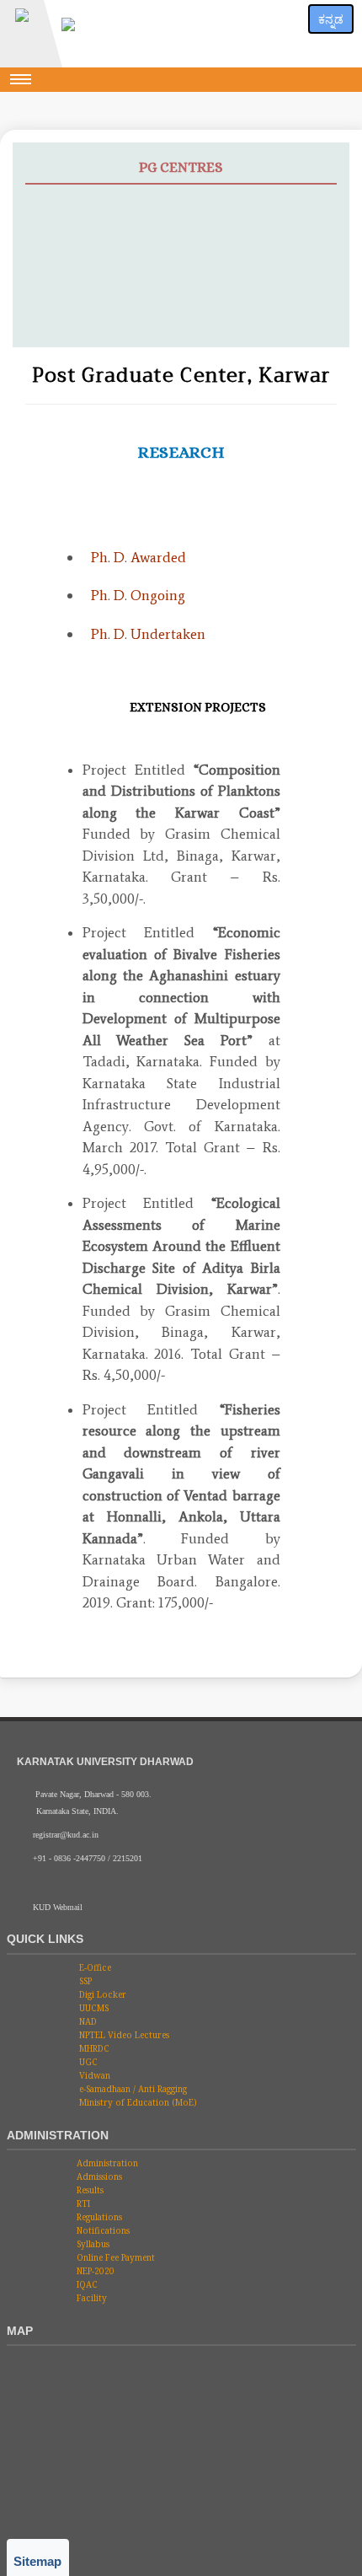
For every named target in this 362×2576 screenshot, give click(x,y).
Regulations (98, 2217)
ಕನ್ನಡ (331, 19)
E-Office (94, 1967)
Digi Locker (101, 1994)
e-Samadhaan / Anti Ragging (132, 2089)
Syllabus (92, 2244)
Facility (90, 2298)
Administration (106, 2163)
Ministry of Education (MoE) (137, 2102)
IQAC (86, 2284)
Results (89, 2190)
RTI (82, 2203)
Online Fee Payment (114, 2257)
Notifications (102, 2230)
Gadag (54, 308)
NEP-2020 (94, 2271)
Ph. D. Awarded (138, 557)
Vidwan (93, 2075)
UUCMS (93, 2008)
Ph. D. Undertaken (148, 634)
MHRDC (93, 2048)
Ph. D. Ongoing (138, 595)
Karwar (57, 267)
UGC (87, 2062)
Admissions (98, 2176)
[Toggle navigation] (21, 79)
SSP (84, 1981)
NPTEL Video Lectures (123, 2035)
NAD (87, 2021)
